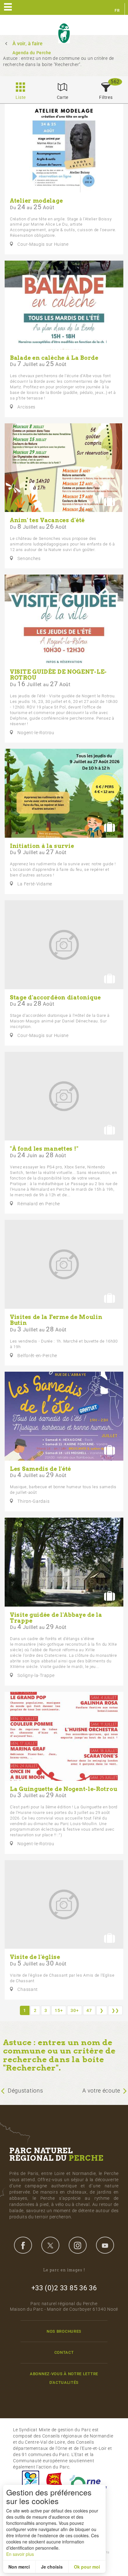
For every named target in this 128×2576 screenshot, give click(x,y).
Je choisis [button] (52, 2567)
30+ (75, 2010)
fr (117, 11)
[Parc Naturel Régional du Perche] (64, 33)
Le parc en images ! (64, 2270)
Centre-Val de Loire (30, 2482)
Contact (64, 2352)
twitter (50, 2245)
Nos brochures (64, 2331)
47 (89, 2010)
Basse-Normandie (54, 2482)
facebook (23, 2245)
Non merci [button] (19, 2567)
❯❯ (115, 2010)
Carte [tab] (63, 97)
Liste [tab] (21, 97)
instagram (78, 2245)
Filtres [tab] (106, 97)
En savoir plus (20, 2554)
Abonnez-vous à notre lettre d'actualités (64, 2378)
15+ (59, 2010)
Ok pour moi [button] (87, 2567)
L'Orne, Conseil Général (88, 2482)
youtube (105, 2245)
